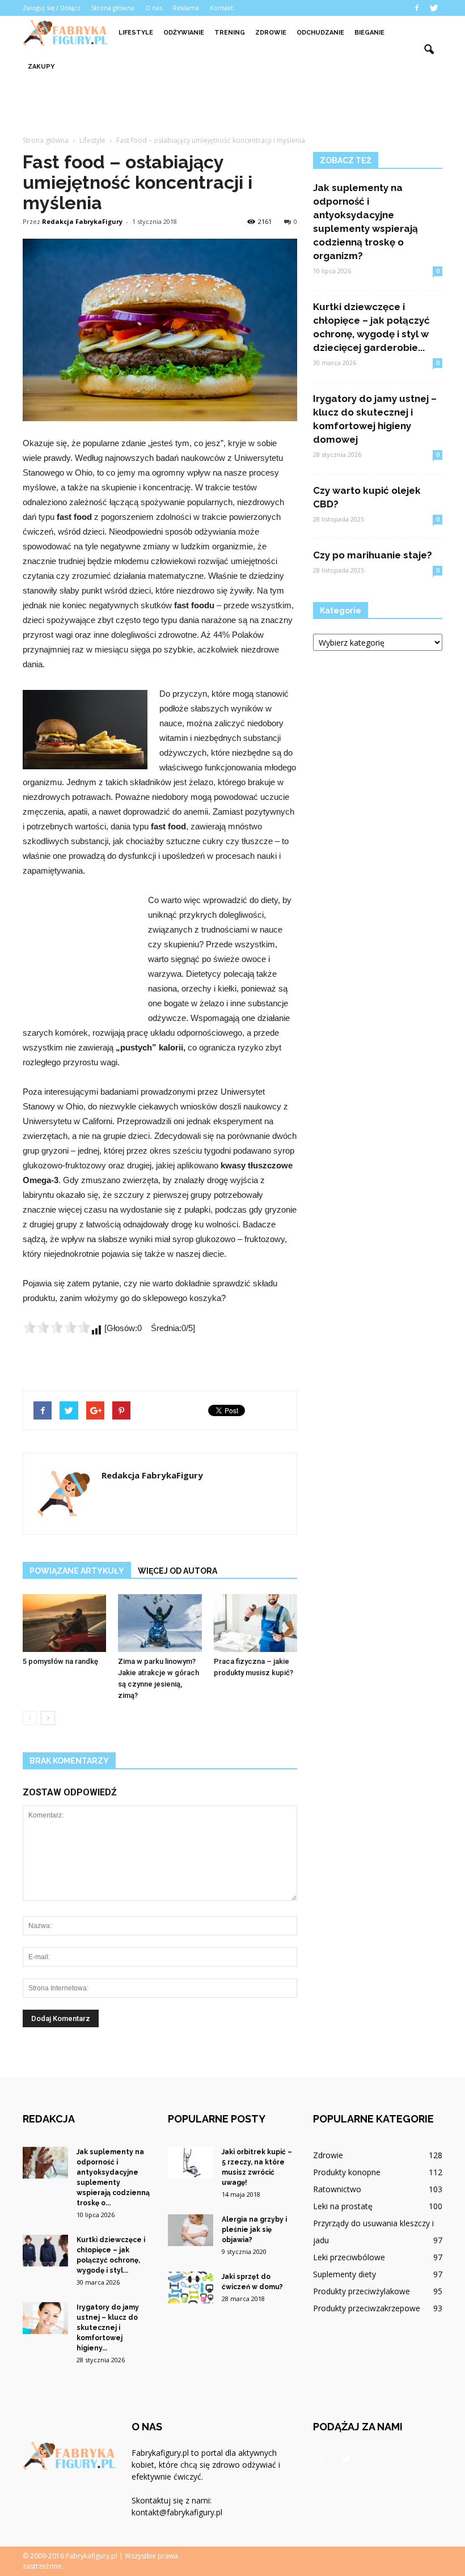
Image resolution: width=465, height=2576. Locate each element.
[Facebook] (417, 8)
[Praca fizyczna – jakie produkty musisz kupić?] (255, 1623)
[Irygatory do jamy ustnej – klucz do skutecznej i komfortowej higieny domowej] (45, 2318)
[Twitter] (434, 8)
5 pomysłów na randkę (60, 1661)
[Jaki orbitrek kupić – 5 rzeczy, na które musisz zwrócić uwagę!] (191, 2163)
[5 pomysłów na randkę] (64, 1623)
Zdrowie (271, 33)
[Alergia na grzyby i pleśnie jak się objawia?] (191, 2230)
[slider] (57, 1327)
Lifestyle (136, 33)
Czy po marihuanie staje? (373, 555)
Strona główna (113, 8)
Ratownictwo (337, 2189)
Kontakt (221, 8)
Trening (230, 33)
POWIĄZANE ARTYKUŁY (77, 1571)
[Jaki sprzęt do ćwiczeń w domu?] (191, 2287)
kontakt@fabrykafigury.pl (177, 2512)
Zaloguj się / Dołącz (52, 8)
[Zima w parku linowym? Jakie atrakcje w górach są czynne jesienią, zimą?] (160, 1623)
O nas (154, 8)
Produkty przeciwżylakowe (362, 2291)
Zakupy (41, 67)
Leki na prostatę (343, 2206)
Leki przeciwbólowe (349, 2257)
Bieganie (369, 33)
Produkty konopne (347, 2172)
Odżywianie (184, 33)
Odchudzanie (320, 33)
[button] (429, 50)
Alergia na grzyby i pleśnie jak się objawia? (254, 2230)
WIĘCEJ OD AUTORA (177, 1571)
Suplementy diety (344, 2274)
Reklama (186, 8)
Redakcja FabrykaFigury (82, 221)
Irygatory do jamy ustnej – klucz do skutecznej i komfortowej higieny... (108, 2328)
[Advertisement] (232, 109)
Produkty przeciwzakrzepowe (367, 2308)
